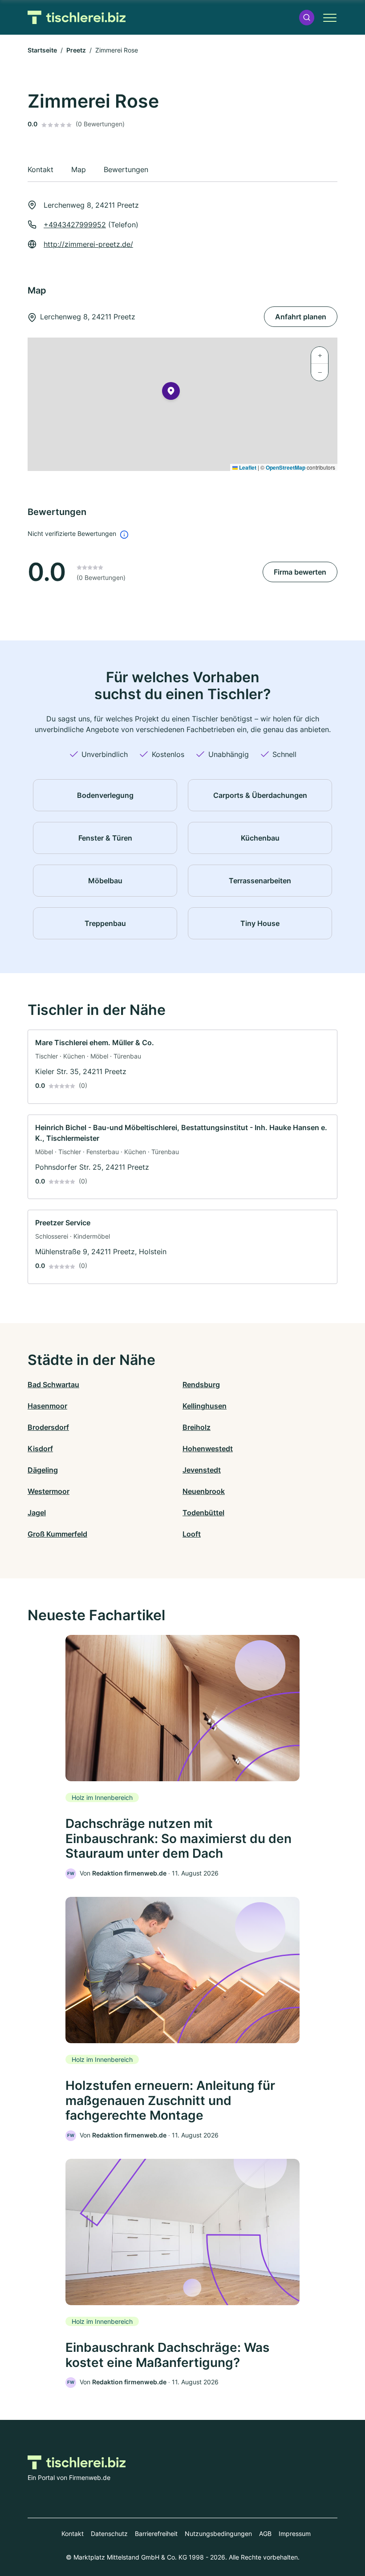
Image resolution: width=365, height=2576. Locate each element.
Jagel (37, 1513)
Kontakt (73, 2534)
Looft (192, 1534)
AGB (265, 2534)
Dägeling (43, 1470)
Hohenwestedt (208, 1449)
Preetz (76, 50)
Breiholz (197, 1427)
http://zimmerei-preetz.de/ (88, 244)
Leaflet (247, 467)
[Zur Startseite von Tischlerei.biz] (77, 18)
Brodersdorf (48, 1427)
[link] (182, 1067)
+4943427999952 (75, 225)
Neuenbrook (204, 1491)
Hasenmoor (47, 1406)
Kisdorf (40, 1449)
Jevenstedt (202, 1470)
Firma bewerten (300, 572)
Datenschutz (109, 2534)
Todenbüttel (203, 1513)
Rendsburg (201, 1385)
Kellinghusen (205, 1406)
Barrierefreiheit (156, 2534)
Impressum (295, 2534)
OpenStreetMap (286, 467)
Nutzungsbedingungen (218, 2534)
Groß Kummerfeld (57, 1534)
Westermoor (49, 1491)
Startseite (42, 50)
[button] (307, 18)
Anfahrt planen (301, 317)
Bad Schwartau (53, 1385)
